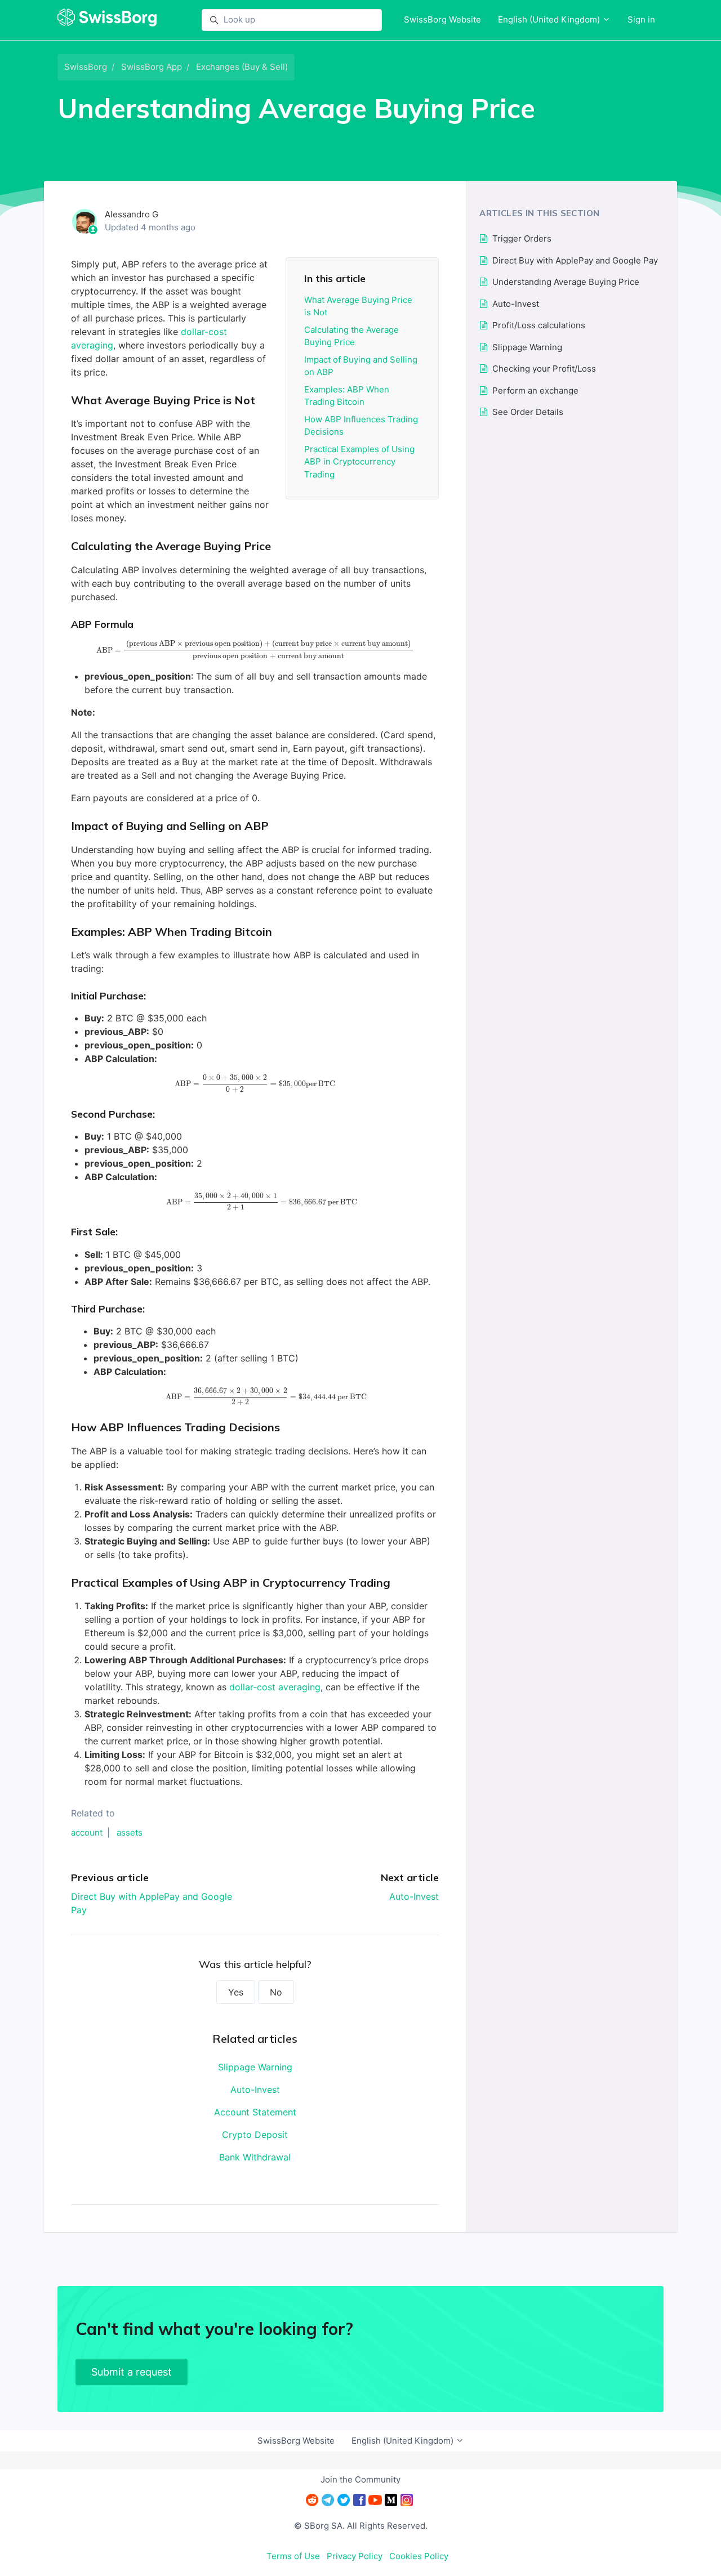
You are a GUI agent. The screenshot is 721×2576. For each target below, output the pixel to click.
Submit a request (132, 2372)
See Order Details (528, 412)
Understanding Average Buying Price (566, 282)
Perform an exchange (535, 390)
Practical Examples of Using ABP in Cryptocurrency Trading (359, 462)
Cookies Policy (419, 2556)
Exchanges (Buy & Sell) (242, 67)
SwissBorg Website (442, 19)
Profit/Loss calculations (539, 325)
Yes (236, 1992)
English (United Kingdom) (550, 19)
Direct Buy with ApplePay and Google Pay (575, 260)
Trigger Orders (522, 238)
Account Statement (255, 2112)
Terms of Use (293, 2556)
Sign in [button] (641, 19)
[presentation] (255, 650)
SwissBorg (86, 67)
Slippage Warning (255, 2067)
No (276, 1992)
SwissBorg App (152, 67)
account (87, 1832)
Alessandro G (132, 214)
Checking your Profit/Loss (544, 369)
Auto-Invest (414, 1896)
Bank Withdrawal (255, 2157)
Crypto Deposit (255, 2135)
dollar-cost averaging (275, 1687)
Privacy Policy (355, 2556)
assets (130, 1832)
